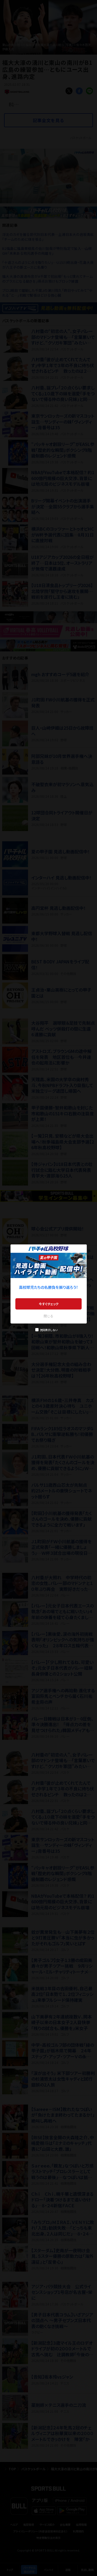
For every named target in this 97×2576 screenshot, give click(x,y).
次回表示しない (49, 1330)
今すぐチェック (49, 1304)
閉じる (48, 1316)
